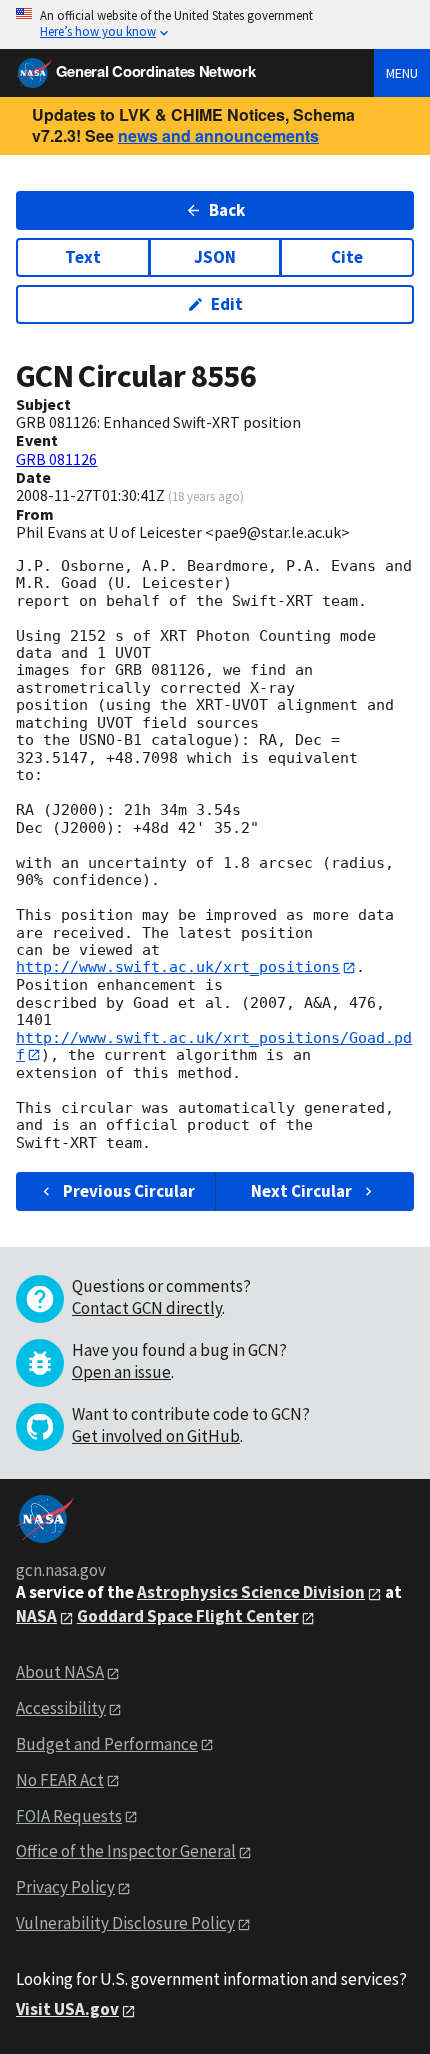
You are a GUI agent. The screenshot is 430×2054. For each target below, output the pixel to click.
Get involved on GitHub (156, 1436)
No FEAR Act (60, 1780)
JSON (215, 257)
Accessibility (61, 1708)
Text (83, 257)
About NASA (60, 1672)
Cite (347, 257)
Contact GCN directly (147, 1308)
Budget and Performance (107, 1744)
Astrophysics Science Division (251, 1592)
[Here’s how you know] (215, 24)
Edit (227, 304)
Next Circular (301, 1191)
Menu (402, 73)
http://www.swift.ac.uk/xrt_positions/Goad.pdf (214, 1046)
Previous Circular (129, 1191)
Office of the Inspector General (126, 1851)
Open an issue (121, 1372)
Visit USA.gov (67, 2009)
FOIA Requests (69, 1816)
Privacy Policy (65, 1887)
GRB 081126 (56, 459)
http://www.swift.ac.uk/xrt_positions (178, 967)
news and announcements (218, 135)
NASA (36, 1616)
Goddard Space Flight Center (188, 1616)
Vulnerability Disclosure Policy (125, 1923)
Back (227, 210)
